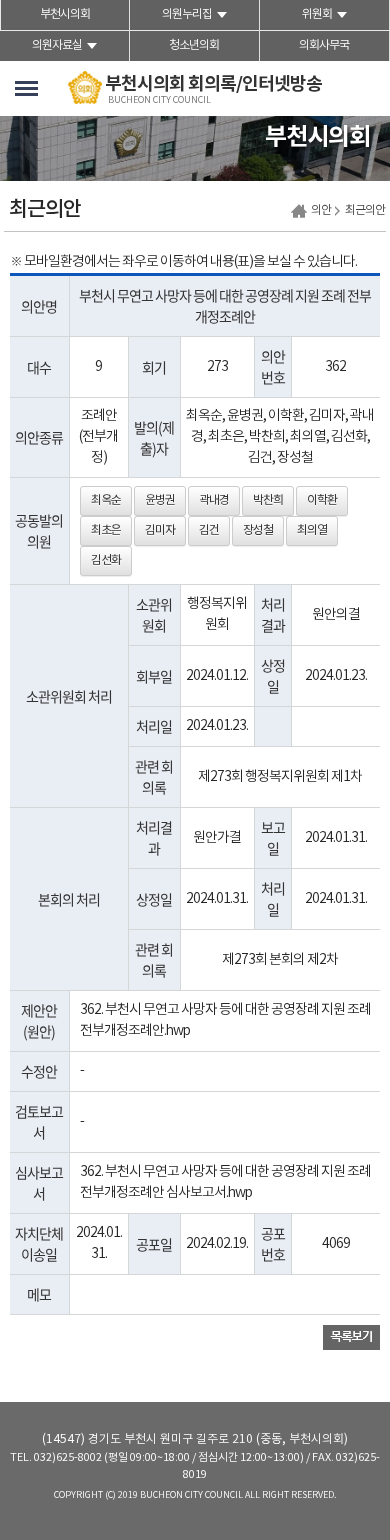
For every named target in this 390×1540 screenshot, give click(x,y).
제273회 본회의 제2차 (280, 960)
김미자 (160, 530)
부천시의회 (65, 14)
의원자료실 (57, 45)
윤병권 (160, 500)
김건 (209, 530)
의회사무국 (324, 45)
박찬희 (268, 500)
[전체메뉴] (26, 88)
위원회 (317, 14)
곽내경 (214, 500)
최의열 (312, 530)
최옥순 (106, 500)
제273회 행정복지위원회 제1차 (280, 777)
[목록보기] (351, 1337)
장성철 (258, 530)
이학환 (322, 500)
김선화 (106, 560)
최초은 (106, 530)
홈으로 (299, 211)
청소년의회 (194, 45)
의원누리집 (187, 14)
